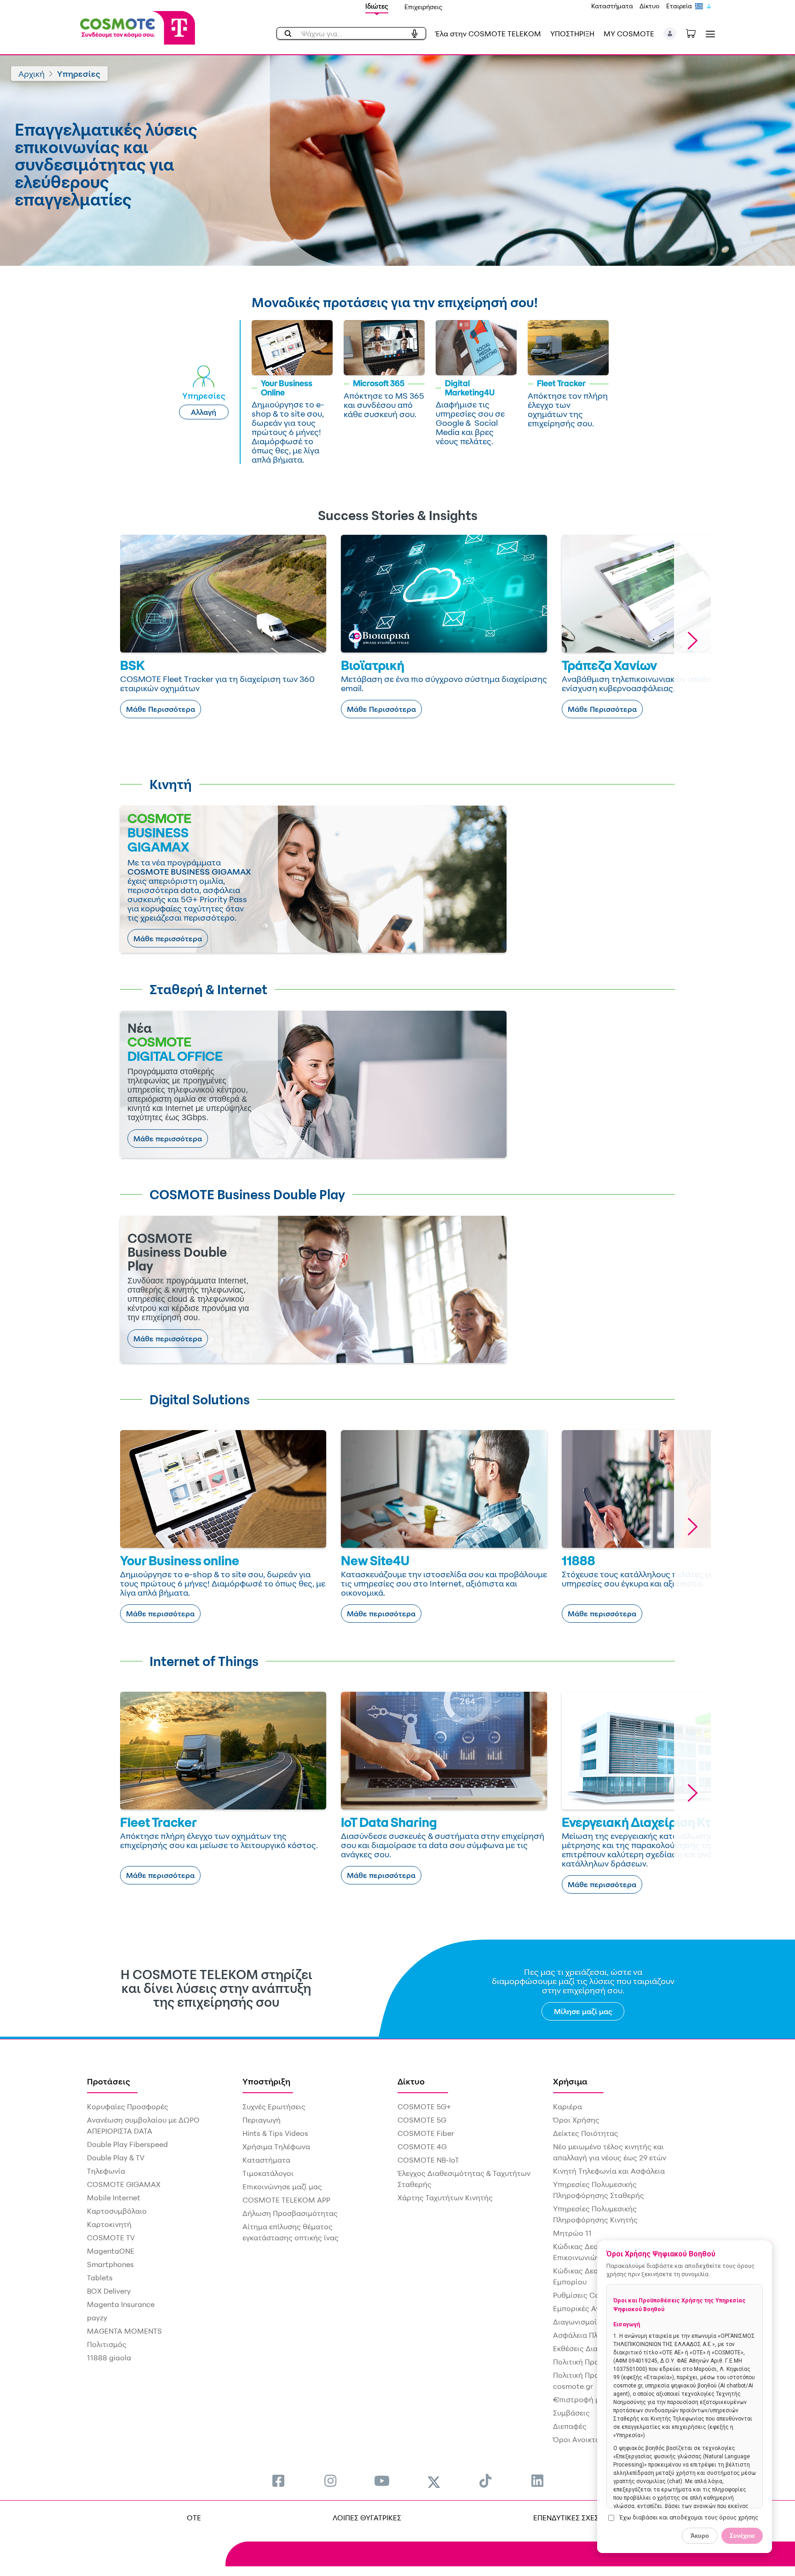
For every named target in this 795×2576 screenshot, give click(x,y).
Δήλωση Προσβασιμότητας (290, 2213)
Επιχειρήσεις (423, 7)
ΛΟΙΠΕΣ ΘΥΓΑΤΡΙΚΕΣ (367, 2518)
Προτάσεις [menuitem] (109, 2081)
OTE (194, 2518)
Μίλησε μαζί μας (583, 2011)
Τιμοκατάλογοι (268, 2173)
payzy (97, 2318)
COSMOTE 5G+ (424, 2107)
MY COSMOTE (629, 34)
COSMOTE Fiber (426, 2133)
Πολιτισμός (107, 2344)
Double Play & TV (116, 2158)
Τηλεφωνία (106, 2171)
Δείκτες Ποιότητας (586, 2133)
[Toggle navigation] (709, 34)
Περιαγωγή (262, 2120)
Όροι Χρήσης (576, 2120)
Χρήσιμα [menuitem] (570, 2081)
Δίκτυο (650, 6)
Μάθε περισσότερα (168, 939)
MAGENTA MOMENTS (124, 2331)
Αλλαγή (204, 412)
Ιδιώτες (377, 6)
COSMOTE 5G (422, 2120)
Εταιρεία (679, 6)
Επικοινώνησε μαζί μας (282, 2187)
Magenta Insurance (121, 2304)
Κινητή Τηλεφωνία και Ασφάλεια (609, 2171)
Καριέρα (567, 2107)
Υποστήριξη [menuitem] (266, 2081)
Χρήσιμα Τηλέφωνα (276, 2147)
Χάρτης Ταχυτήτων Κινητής (445, 2198)
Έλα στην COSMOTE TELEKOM (488, 34)
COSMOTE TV (111, 2238)
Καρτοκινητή (109, 2224)
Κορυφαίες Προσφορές (128, 2107)
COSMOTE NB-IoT (428, 2160)
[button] (670, 34)
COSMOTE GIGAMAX (124, 2184)
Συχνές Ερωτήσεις (274, 2107)
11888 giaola (109, 2358)
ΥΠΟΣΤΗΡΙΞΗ (572, 34)
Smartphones (110, 2264)
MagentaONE (111, 2251)
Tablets (100, 2278)
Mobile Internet (114, 2198)
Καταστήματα (612, 6)
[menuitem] (278, 2481)
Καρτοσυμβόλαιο (117, 2211)
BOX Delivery (109, 2291)
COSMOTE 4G (422, 2147)
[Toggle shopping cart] (696, 33)
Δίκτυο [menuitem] (411, 2081)
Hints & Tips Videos (275, 2133)
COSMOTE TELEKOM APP (286, 2200)
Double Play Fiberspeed (127, 2144)
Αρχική (32, 74)
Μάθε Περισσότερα (161, 709)
